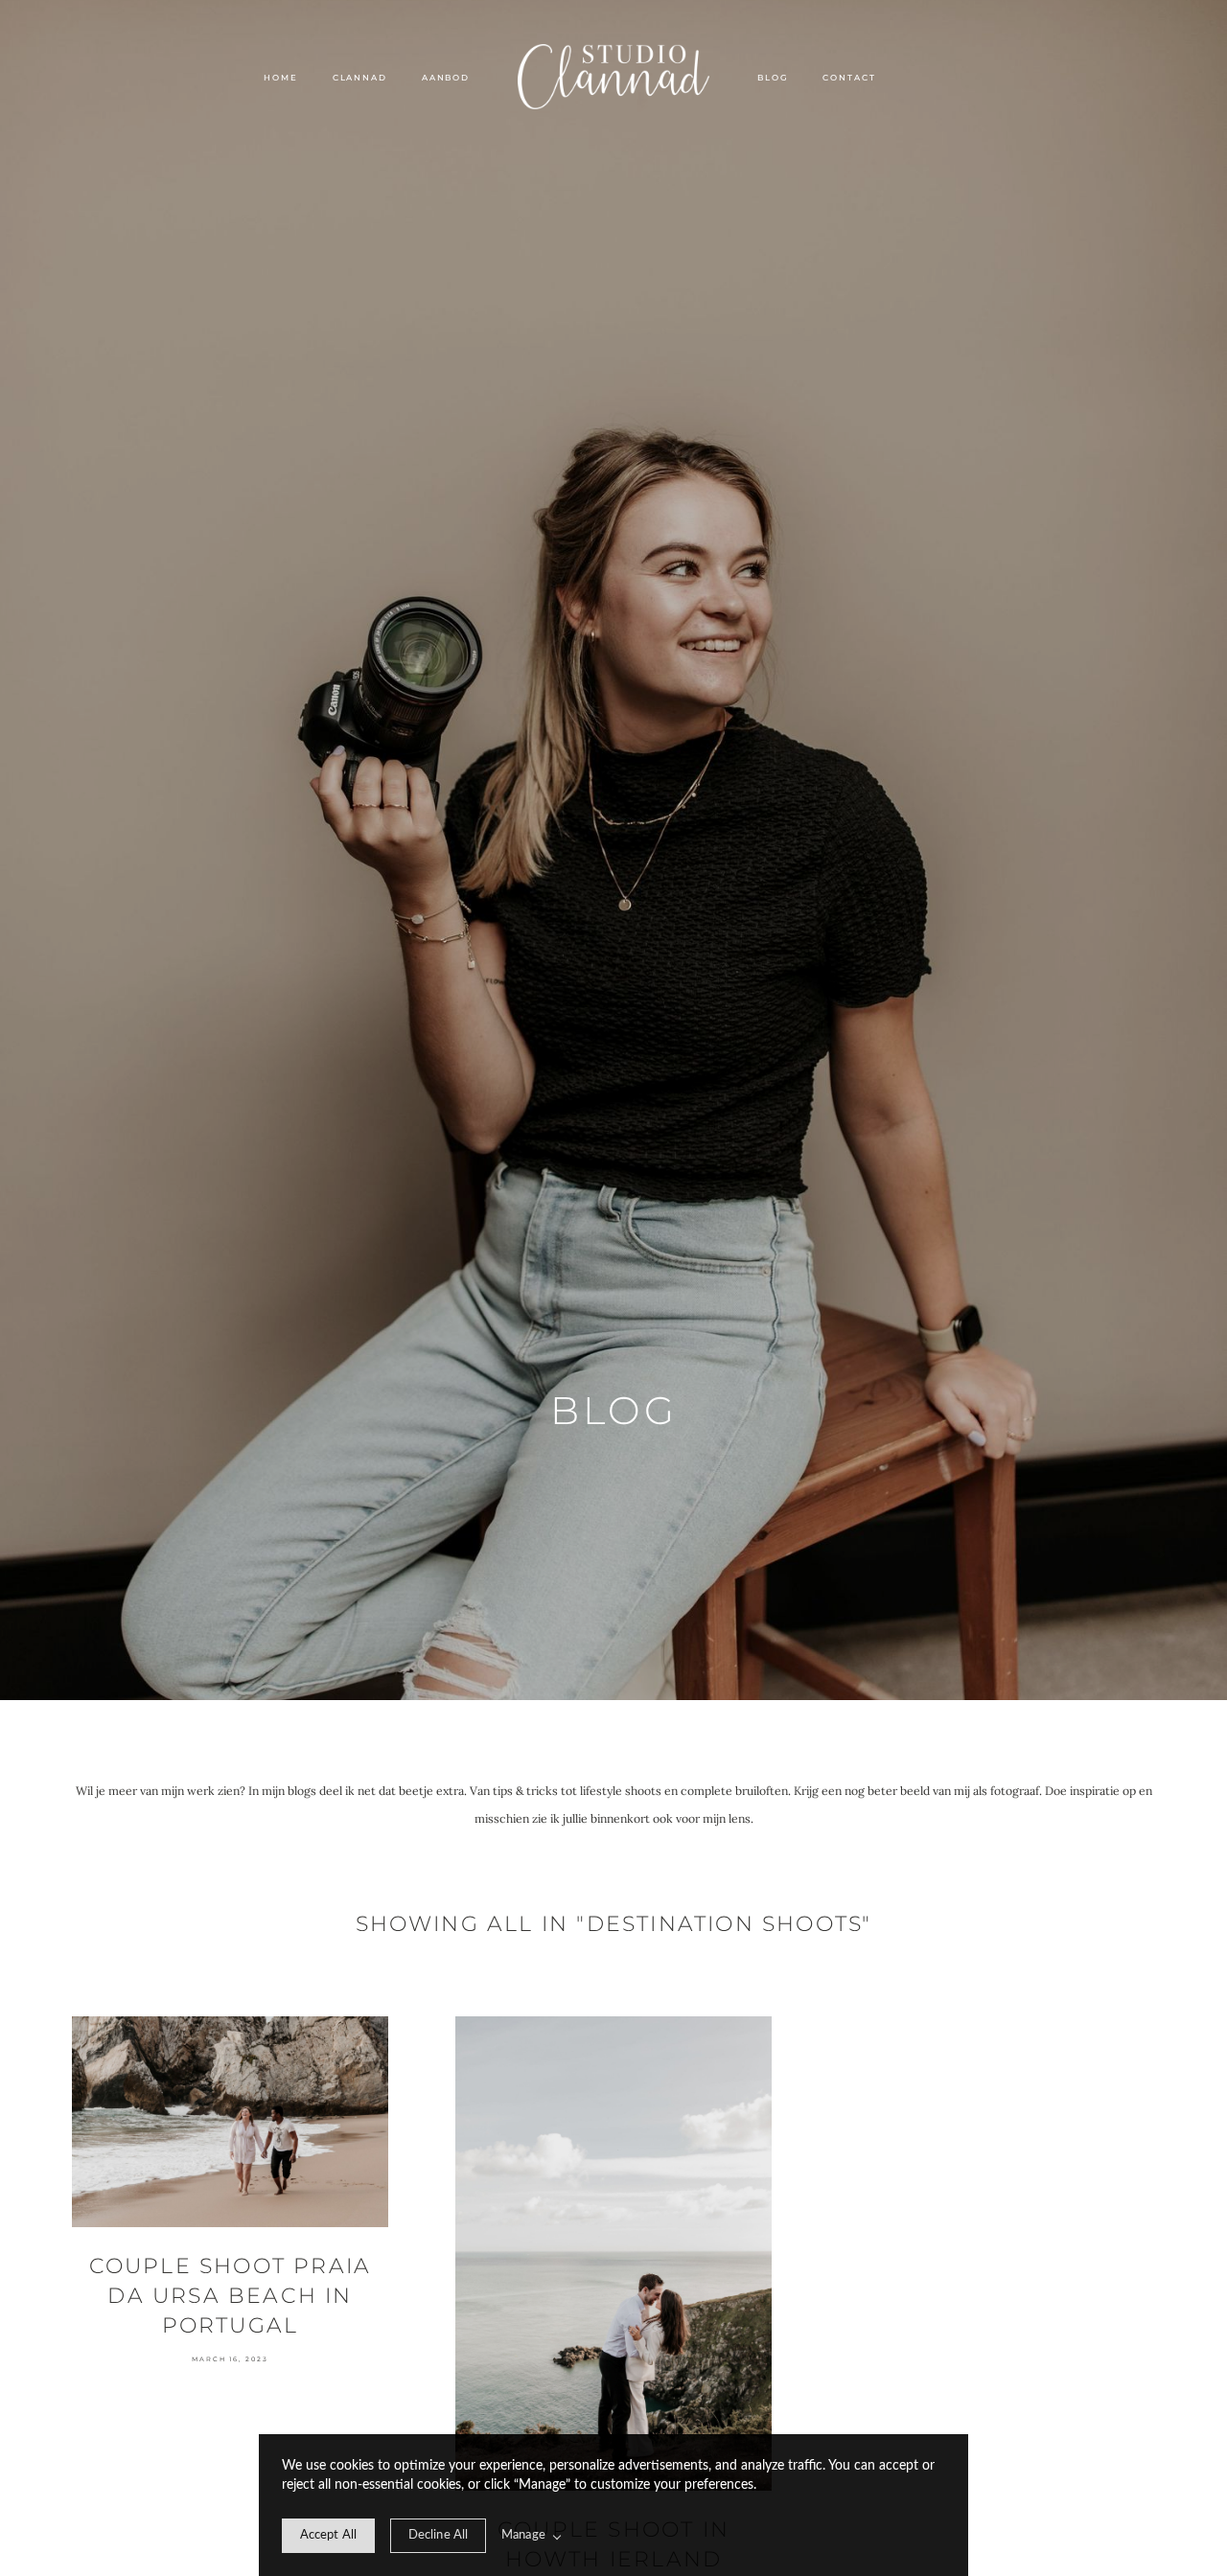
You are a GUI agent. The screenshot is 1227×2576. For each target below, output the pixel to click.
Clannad (360, 78)
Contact (849, 78)
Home (280, 78)
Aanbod (446, 78)
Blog (773, 78)
